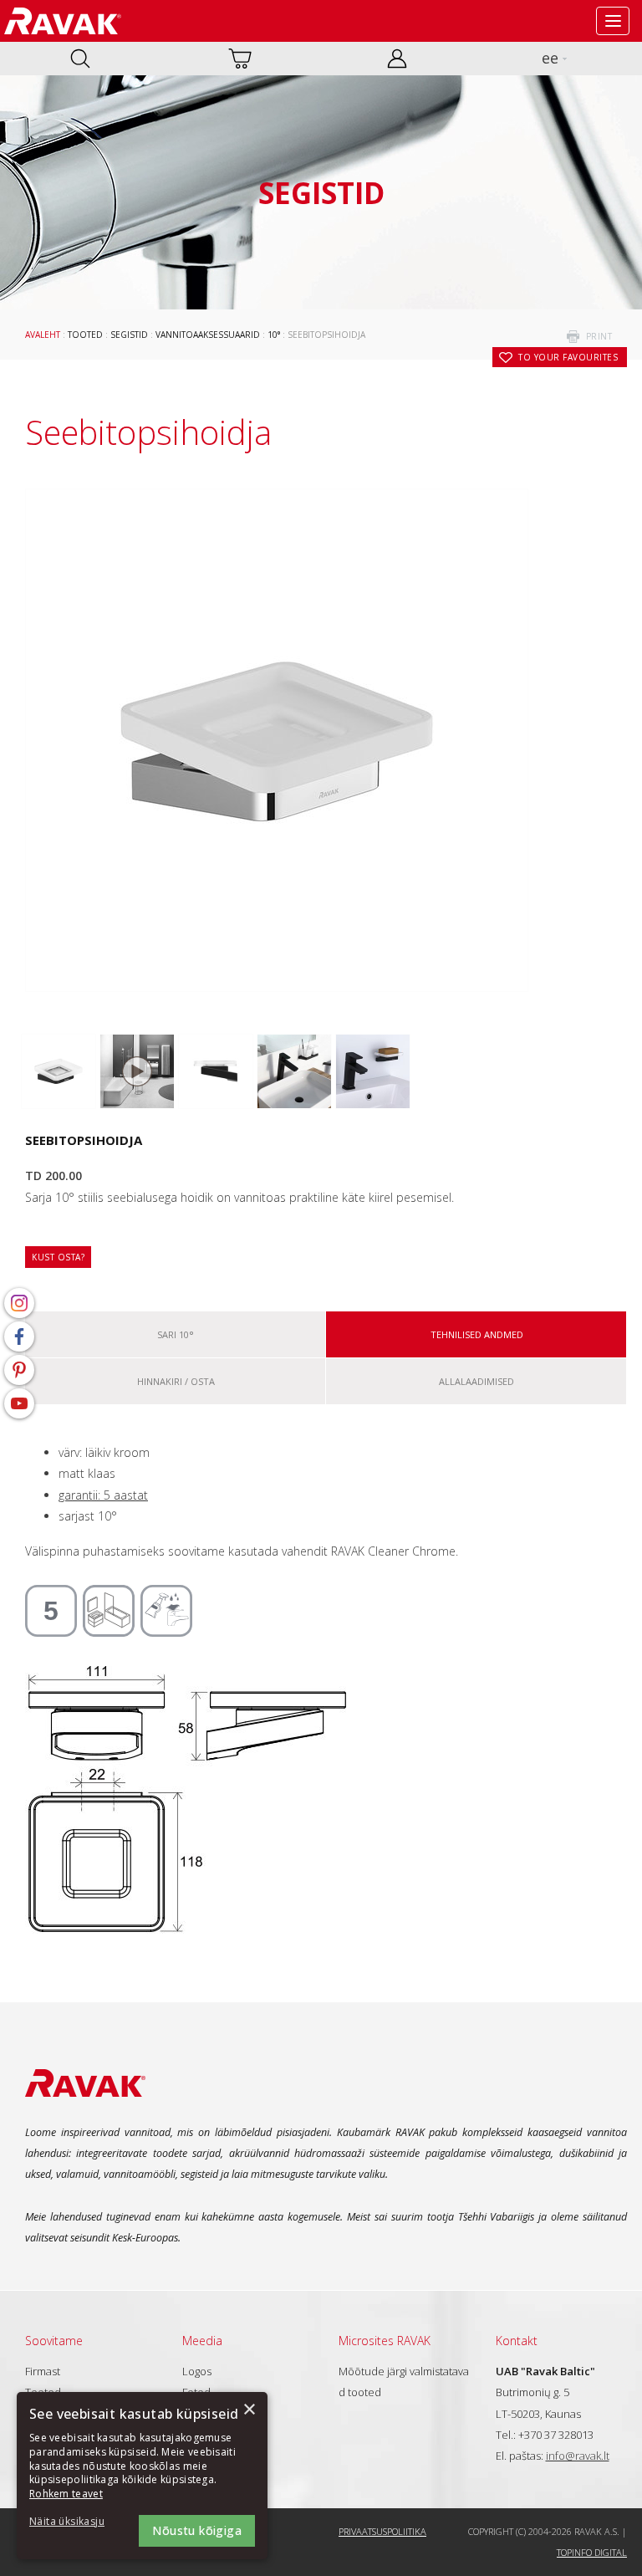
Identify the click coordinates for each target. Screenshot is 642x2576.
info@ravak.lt (578, 2456)
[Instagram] (19, 1303)
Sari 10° (176, 1334)
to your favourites (568, 357)
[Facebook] (19, 1337)
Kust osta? (58, 1257)
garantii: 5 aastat (103, 1495)
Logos (197, 2371)
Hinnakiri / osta (176, 1381)
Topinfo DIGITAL (592, 2552)
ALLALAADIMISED (476, 1381)
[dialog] (142, 2476)
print (599, 336)
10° (274, 335)
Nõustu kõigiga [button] (197, 2530)
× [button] (249, 2410)
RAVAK (63, 21)
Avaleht (43, 335)
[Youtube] (19, 1403)
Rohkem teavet (66, 2494)
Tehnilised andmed (477, 1334)
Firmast (43, 2371)
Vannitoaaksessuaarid (208, 335)
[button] (75, 2522)
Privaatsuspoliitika (382, 2531)
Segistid (129, 335)
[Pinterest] (19, 1370)
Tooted (85, 335)
